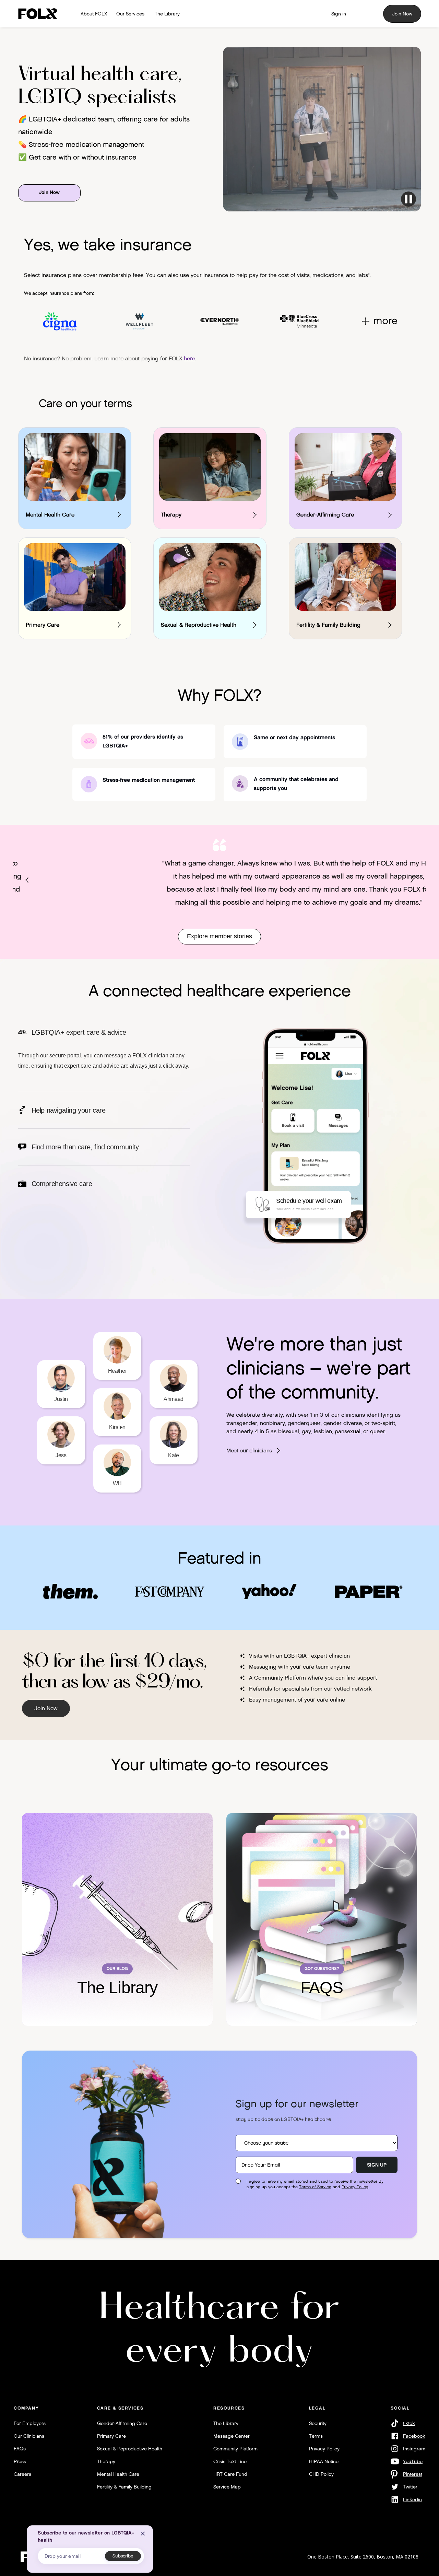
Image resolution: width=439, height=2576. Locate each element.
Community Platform (235, 2449)
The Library (226, 2423)
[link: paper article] (369, 1591)
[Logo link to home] (40, 14)
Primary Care (111, 2436)
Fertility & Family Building (124, 2487)
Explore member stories (219, 936)
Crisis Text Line (230, 2461)
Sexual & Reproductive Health (130, 2449)
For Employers (30, 2423)
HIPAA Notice (324, 2461)
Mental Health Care (118, 2474)
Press (20, 2461)
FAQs (20, 2449)
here (189, 358)
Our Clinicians (29, 2436)
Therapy (106, 2461)
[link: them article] (70, 1591)
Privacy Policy (355, 2187)
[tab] (104, 1060)
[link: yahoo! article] (269, 1591)
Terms (316, 2436)
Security (318, 2423)
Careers (22, 2474)
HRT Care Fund (230, 2474)
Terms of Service (315, 2187)
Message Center (232, 2436)
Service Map (227, 2487)
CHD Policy (321, 2474)
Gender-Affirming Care (122, 2423)
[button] (27, 880)
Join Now (402, 14)
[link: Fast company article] (170, 1591)
